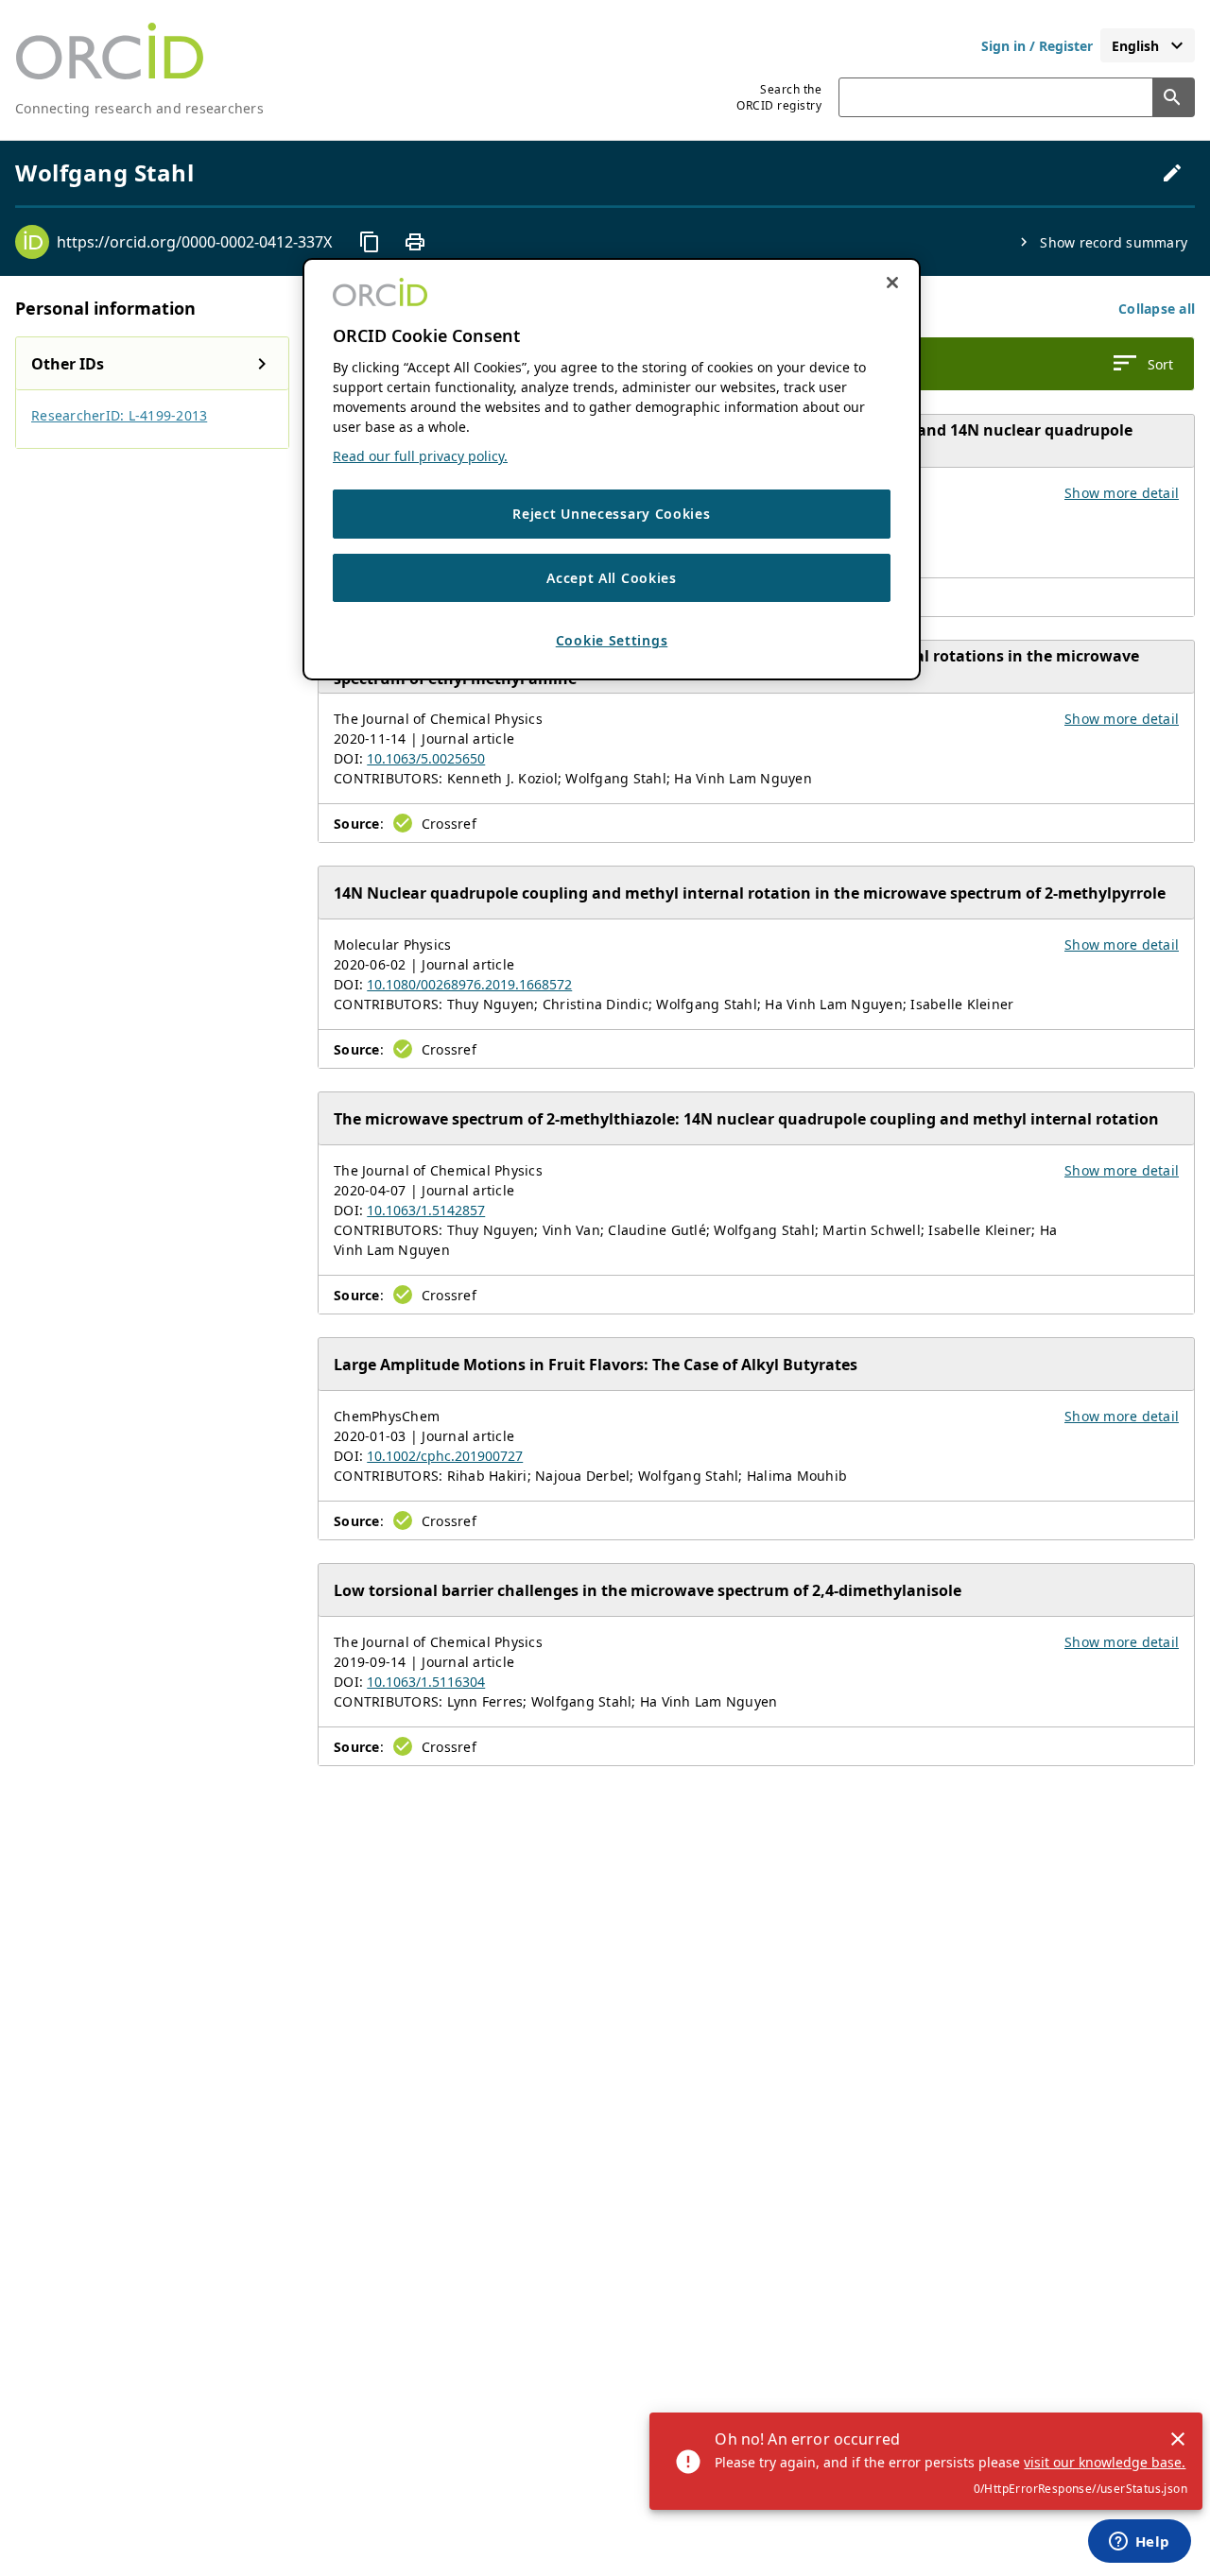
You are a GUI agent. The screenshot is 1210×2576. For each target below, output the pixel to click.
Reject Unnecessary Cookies (611, 514)
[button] (1157, 309)
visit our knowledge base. (1105, 2462)
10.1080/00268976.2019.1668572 (469, 984)
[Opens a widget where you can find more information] (1139, 2543)
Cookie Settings (612, 640)
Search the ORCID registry (779, 97)
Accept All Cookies (612, 577)
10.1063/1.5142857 (426, 1210)
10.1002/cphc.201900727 (445, 1456)
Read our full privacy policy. (420, 456)
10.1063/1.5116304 (426, 1682)
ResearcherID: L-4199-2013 (119, 415)
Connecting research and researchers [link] (139, 108)
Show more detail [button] (1122, 493)
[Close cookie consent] (892, 283)
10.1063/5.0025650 (426, 758)
